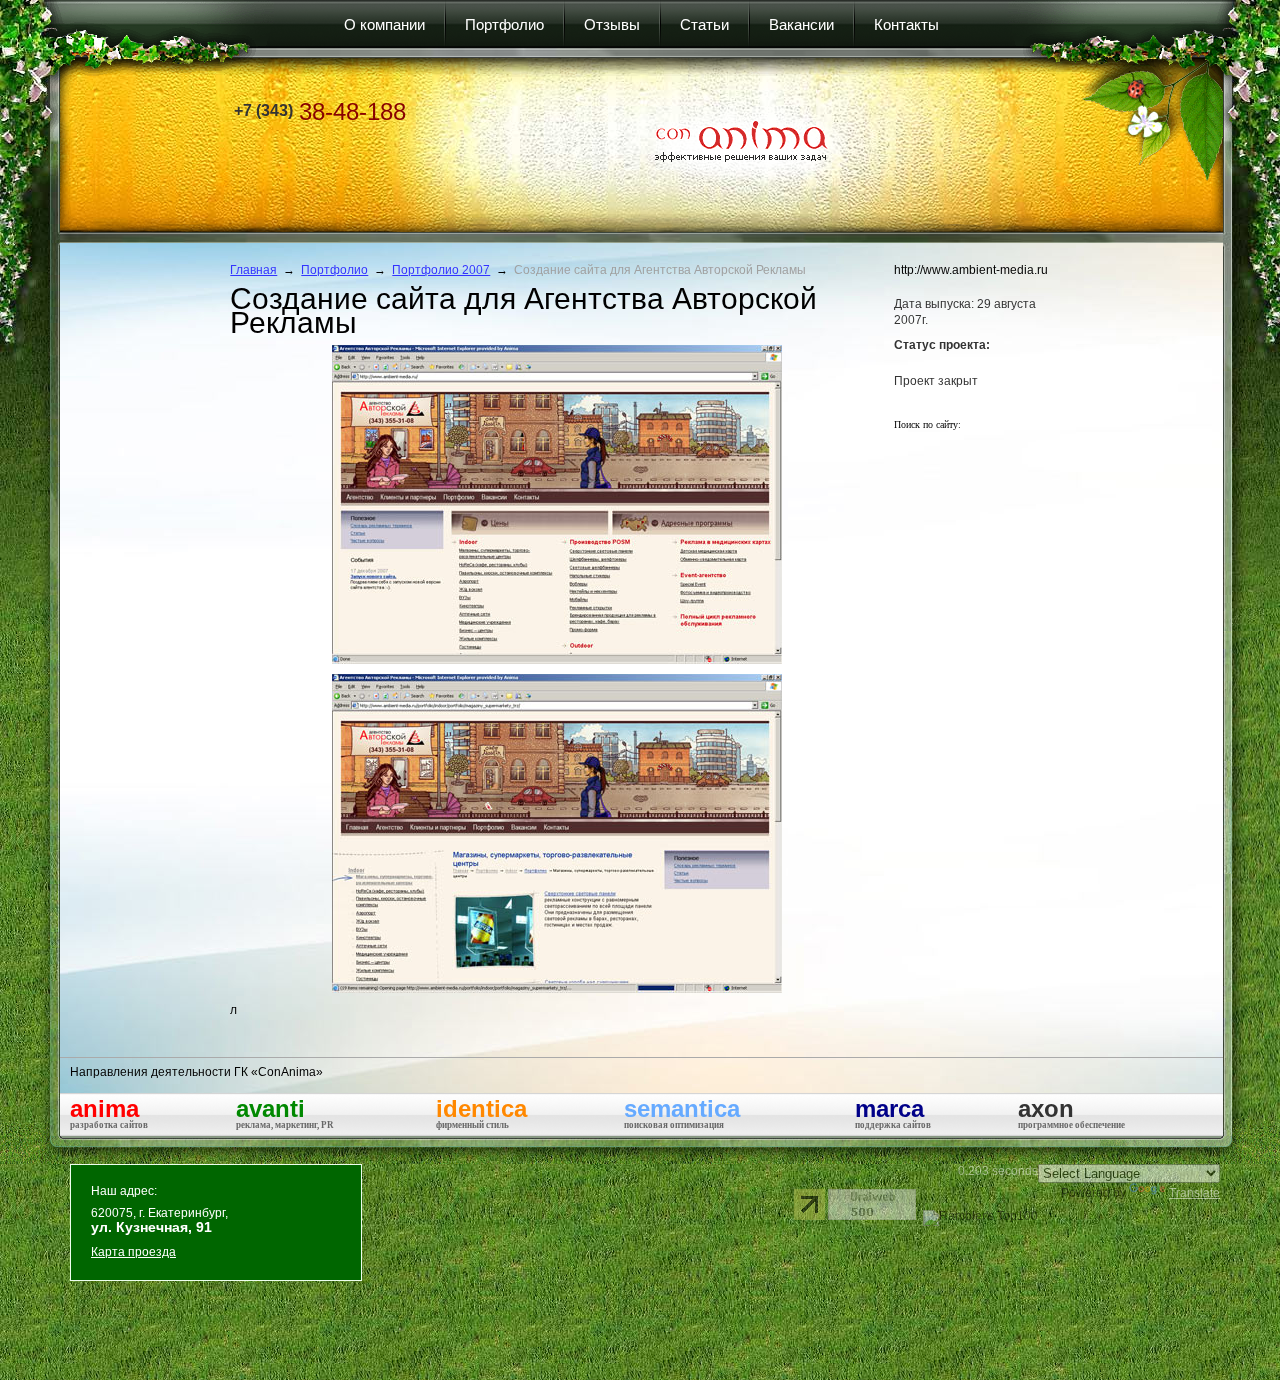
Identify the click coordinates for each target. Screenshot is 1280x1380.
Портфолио (504, 24)
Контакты (906, 24)
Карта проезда (133, 1252)
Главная (253, 270)
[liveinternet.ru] (809, 1204)
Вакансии (801, 24)
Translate (1194, 1193)
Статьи (704, 24)
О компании (384, 24)
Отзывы (612, 24)
